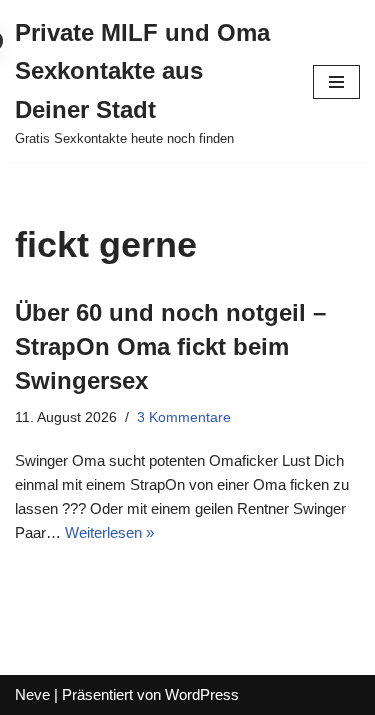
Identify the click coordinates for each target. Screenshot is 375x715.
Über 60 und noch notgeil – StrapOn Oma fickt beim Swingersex (170, 346)
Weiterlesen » (109, 532)
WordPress (202, 694)
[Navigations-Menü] (336, 82)
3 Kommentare (184, 417)
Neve (32, 694)
